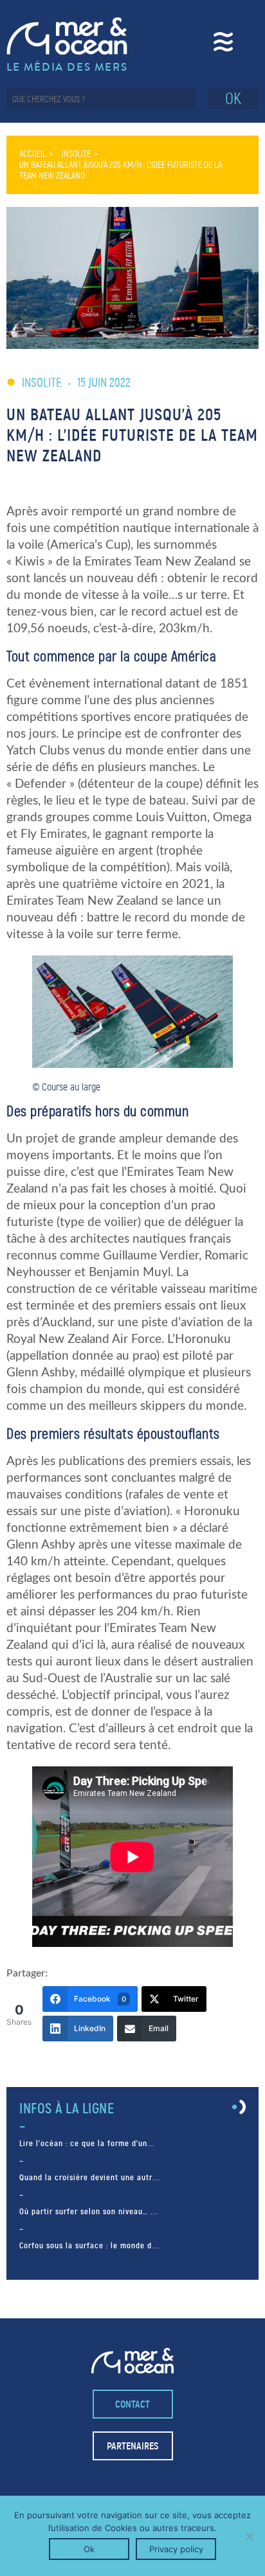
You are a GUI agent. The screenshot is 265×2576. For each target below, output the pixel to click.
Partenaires (132, 2446)
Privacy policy (176, 2549)
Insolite (76, 154)
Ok (89, 2549)
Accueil (33, 154)
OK (233, 99)
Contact (132, 2404)
